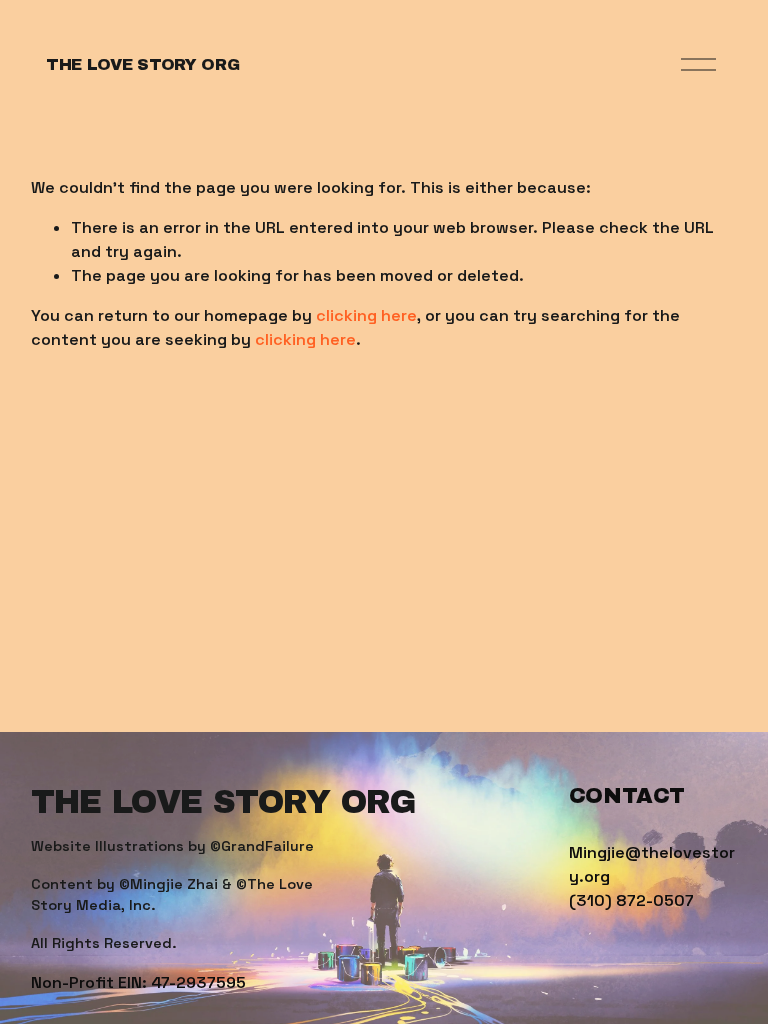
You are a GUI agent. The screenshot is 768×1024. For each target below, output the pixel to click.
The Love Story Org (142, 64)
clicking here (366, 315)
